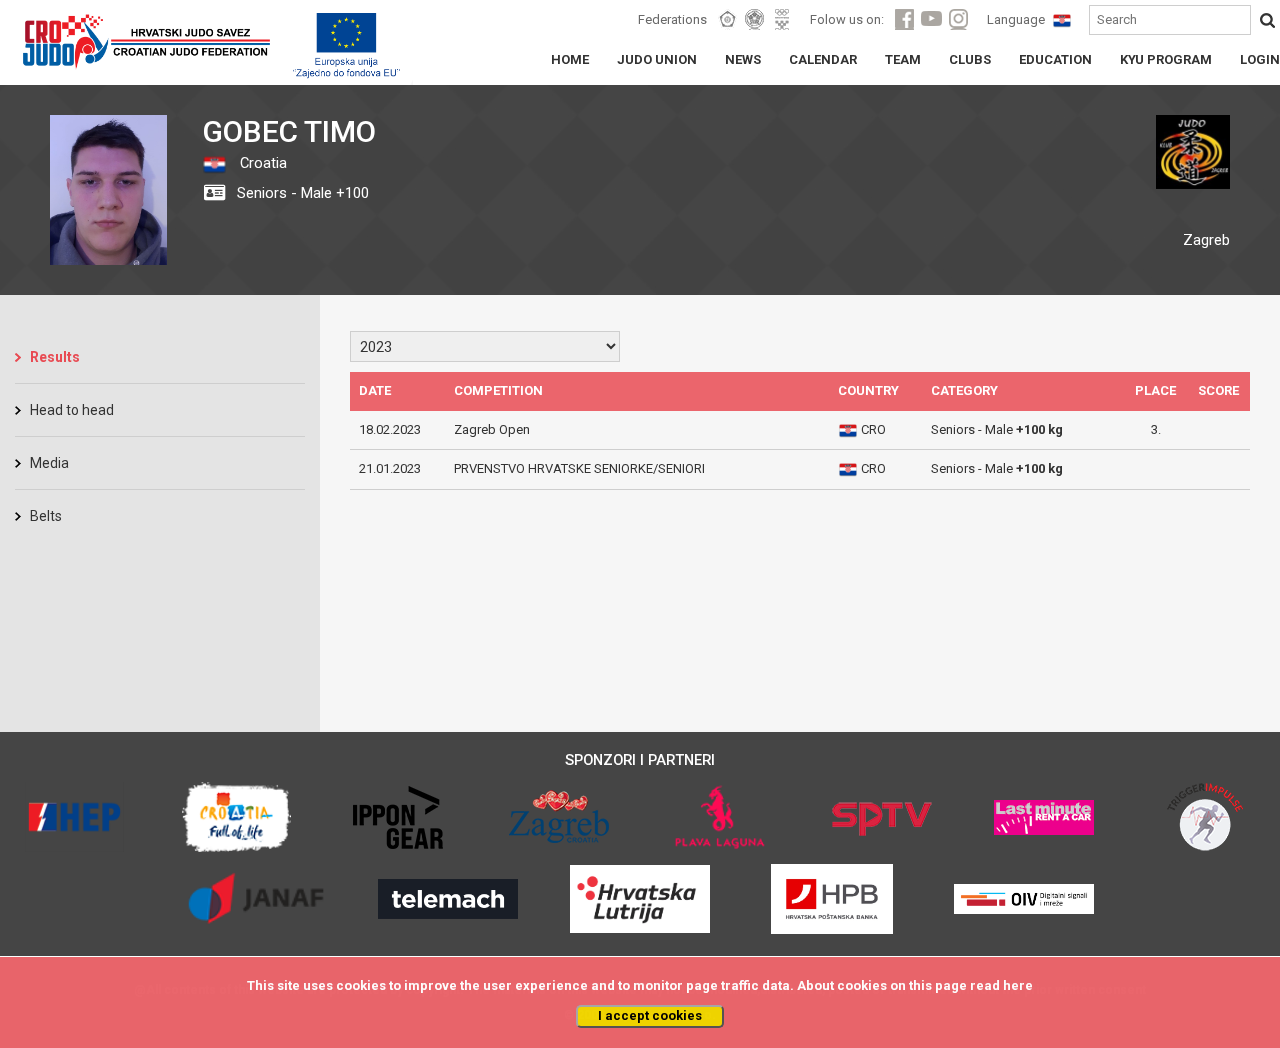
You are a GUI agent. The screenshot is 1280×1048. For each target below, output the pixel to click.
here (1018, 985)
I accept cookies (650, 1015)
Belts (46, 516)
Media (49, 463)
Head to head (72, 410)
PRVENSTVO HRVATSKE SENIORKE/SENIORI (579, 468)
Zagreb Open (492, 429)
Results (55, 357)
